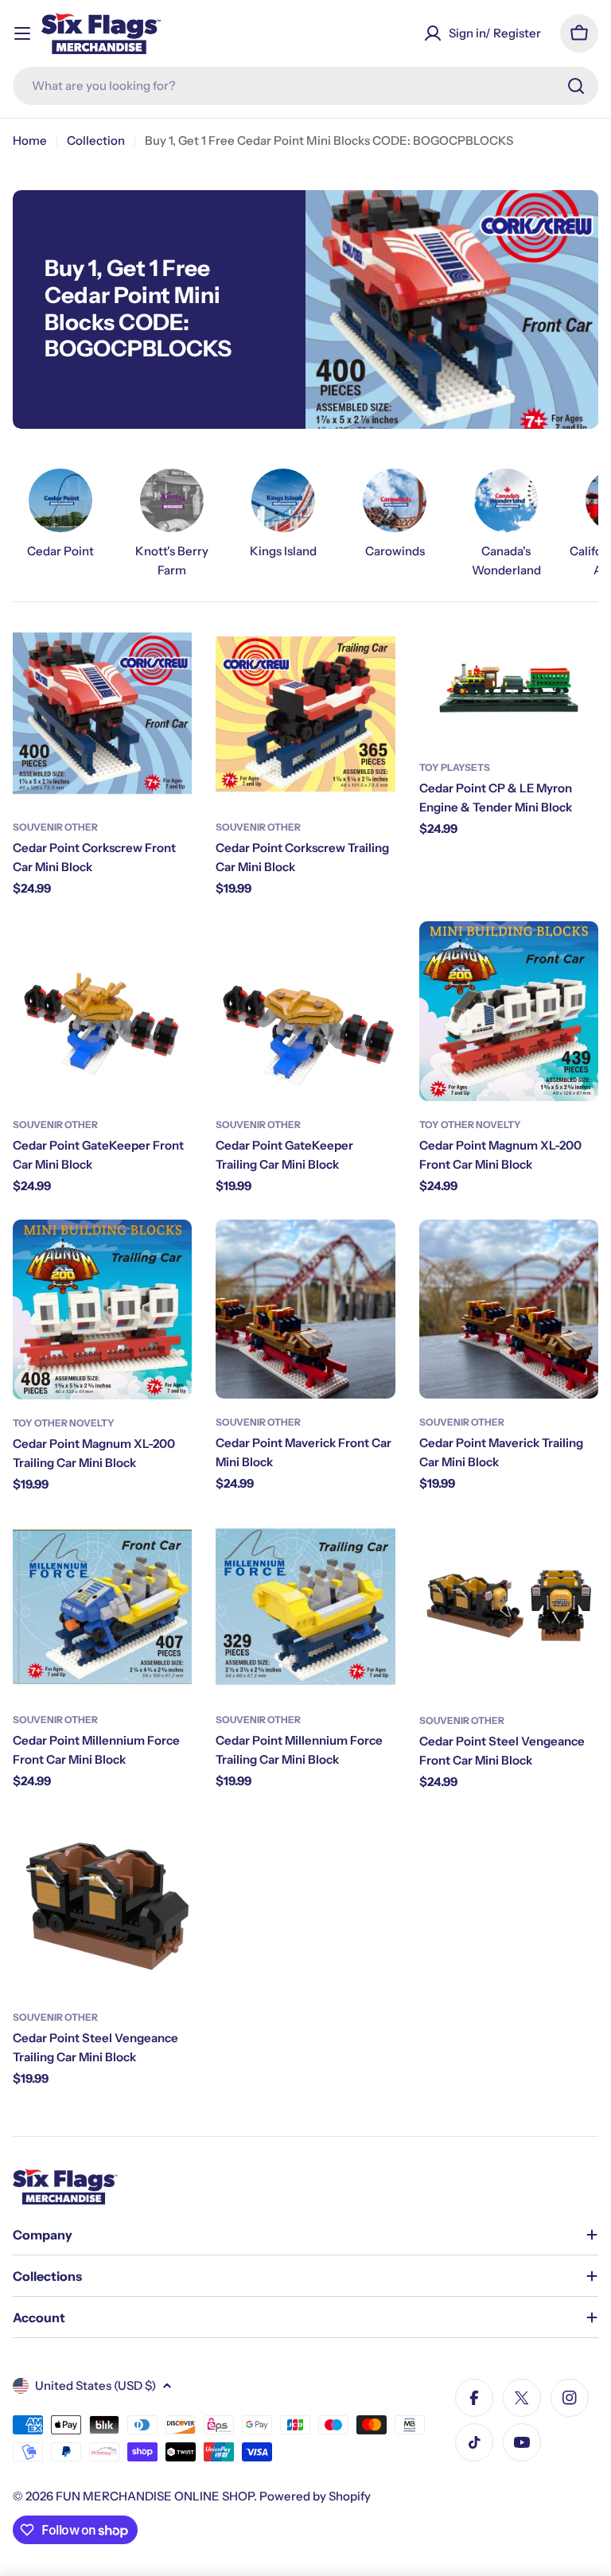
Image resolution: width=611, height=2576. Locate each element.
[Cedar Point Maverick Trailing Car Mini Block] (509, 1309)
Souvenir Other (55, 827)
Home (30, 140)
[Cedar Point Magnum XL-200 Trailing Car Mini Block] (102, 1309)
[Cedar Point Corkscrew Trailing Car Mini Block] (305, 714)
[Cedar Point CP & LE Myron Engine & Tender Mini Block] (509, 684)
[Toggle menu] (22, 33)
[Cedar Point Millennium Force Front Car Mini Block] (102, 1607)
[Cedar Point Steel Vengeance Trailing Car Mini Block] (102, 1904)
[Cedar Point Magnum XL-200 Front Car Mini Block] (509, 1011)
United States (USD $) (95, 2385)
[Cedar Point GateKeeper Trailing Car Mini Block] (305, 1011)
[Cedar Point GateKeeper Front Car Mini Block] (102, 1011)
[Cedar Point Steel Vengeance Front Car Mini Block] (509, 1607)
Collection (96, 140)
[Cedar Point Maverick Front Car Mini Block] (305, 1309)
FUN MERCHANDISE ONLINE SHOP (155, 2496)
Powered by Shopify (315, 2496)
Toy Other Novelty (470, 1125)
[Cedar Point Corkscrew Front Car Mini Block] (102, 714)
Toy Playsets (455, 767)
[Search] (576, 86)
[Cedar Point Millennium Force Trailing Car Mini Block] (305, 1607)
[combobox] (305, 86)
